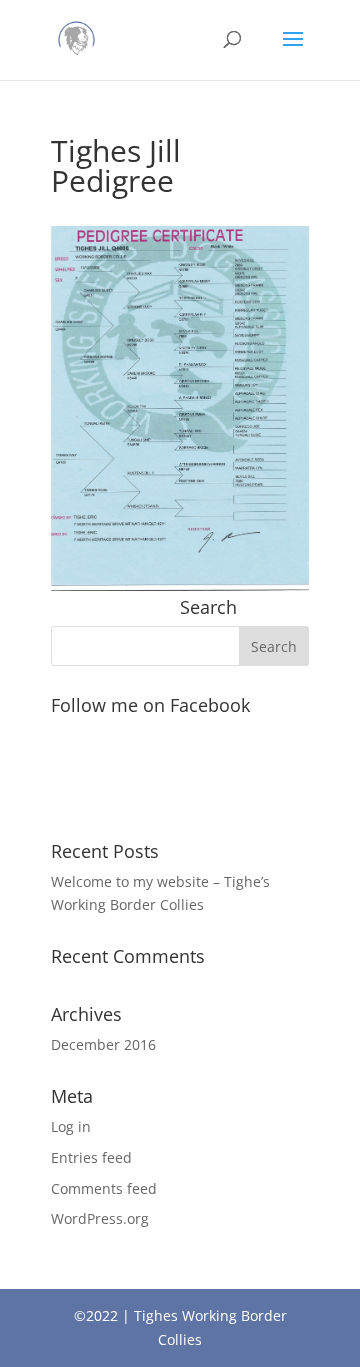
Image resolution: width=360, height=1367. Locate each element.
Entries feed (91, 1157)
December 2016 (103, 1044)
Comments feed (104, 1188)
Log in (71, 1126)
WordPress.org (100, 1218)
